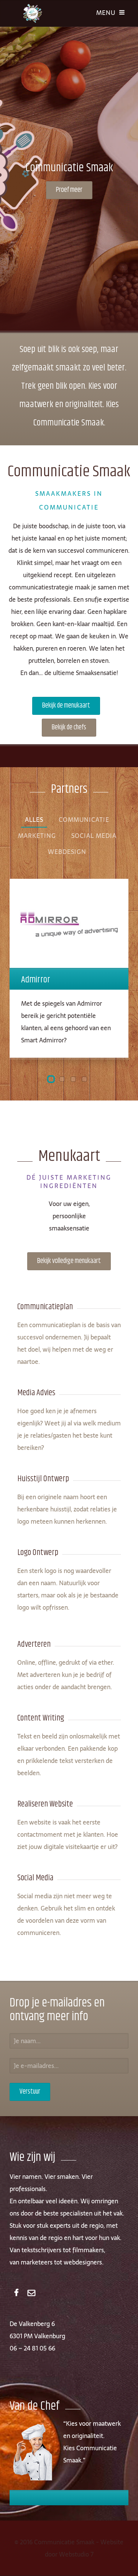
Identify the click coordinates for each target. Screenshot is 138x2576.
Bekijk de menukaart (66, 706)
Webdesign (67, 852)
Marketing (37, 836)
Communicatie (84, 820)
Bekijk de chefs (69, 727)
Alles (34, 820)
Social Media (94, 836)
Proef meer (69, 190)
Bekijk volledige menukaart (69, 1261)
